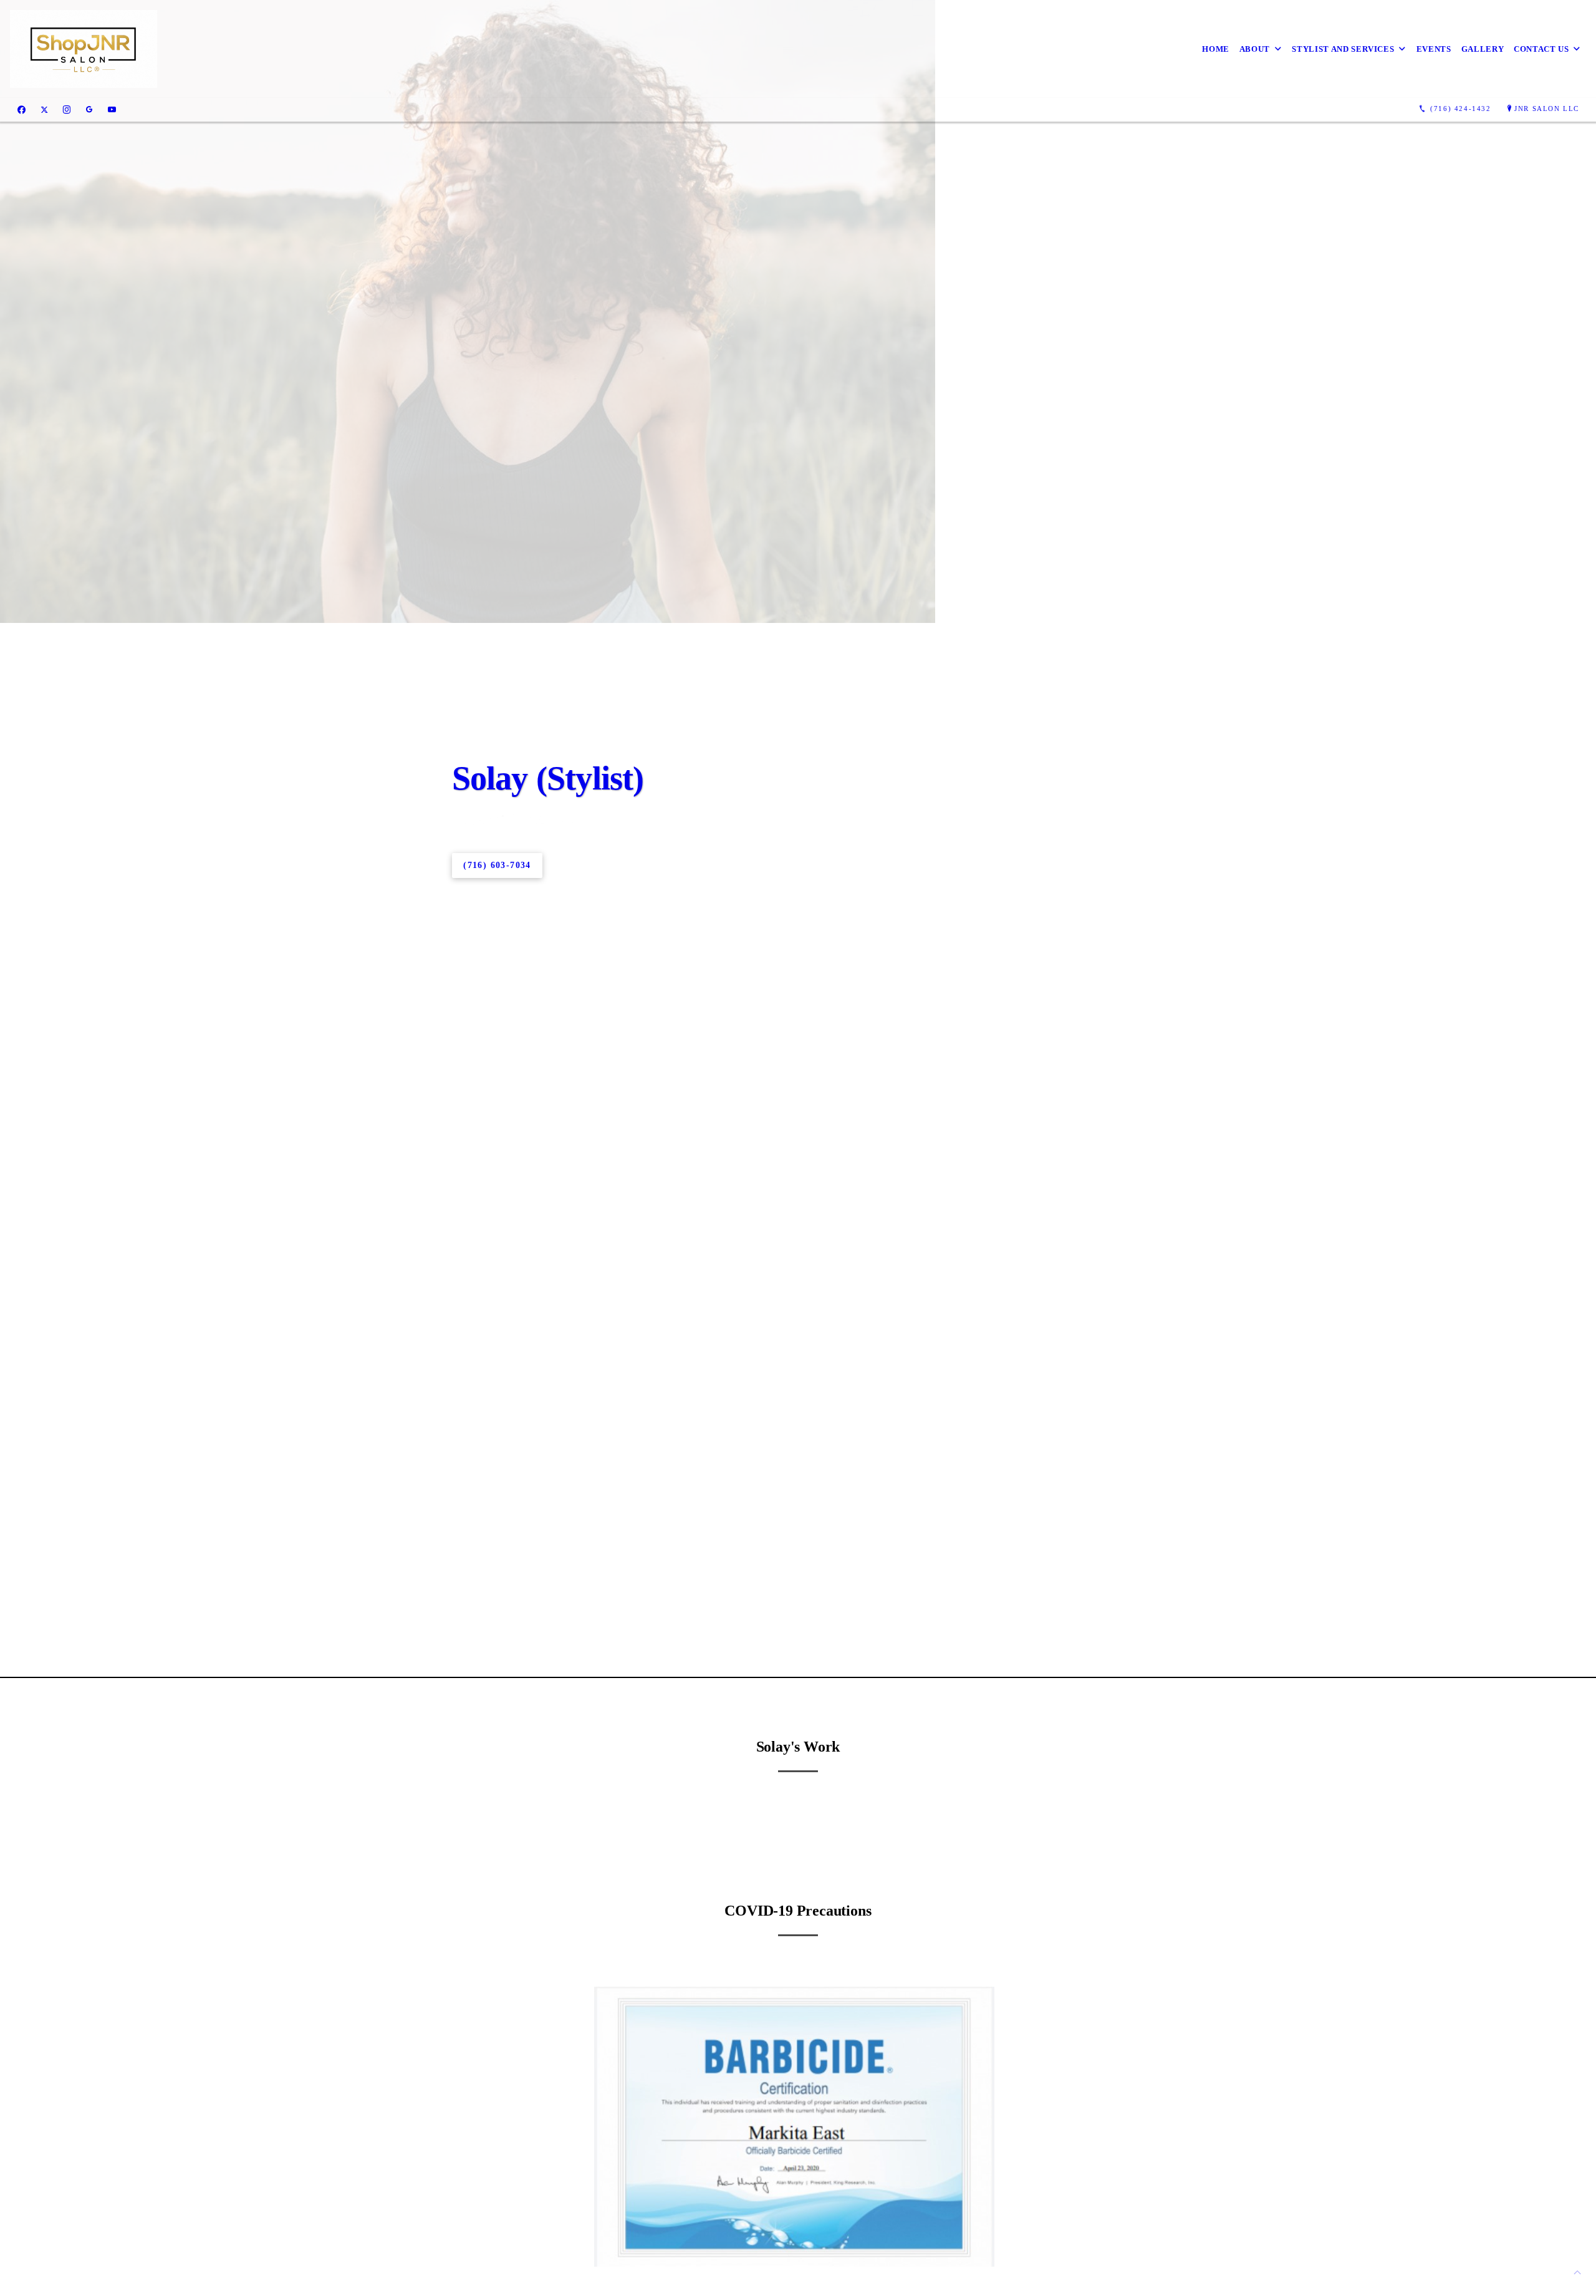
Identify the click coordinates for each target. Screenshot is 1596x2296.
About (1255, 49)
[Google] (89, 109)
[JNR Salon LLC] (84, 49)
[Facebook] (22, 109)
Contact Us (1541, 49)
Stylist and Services (1343, 49)
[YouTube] (112, 109)
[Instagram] (67, 109)
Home (1216, 49)
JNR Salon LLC (1547, 109)
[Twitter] (44, 109)
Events (1434, 49)
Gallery (1483, 49)
